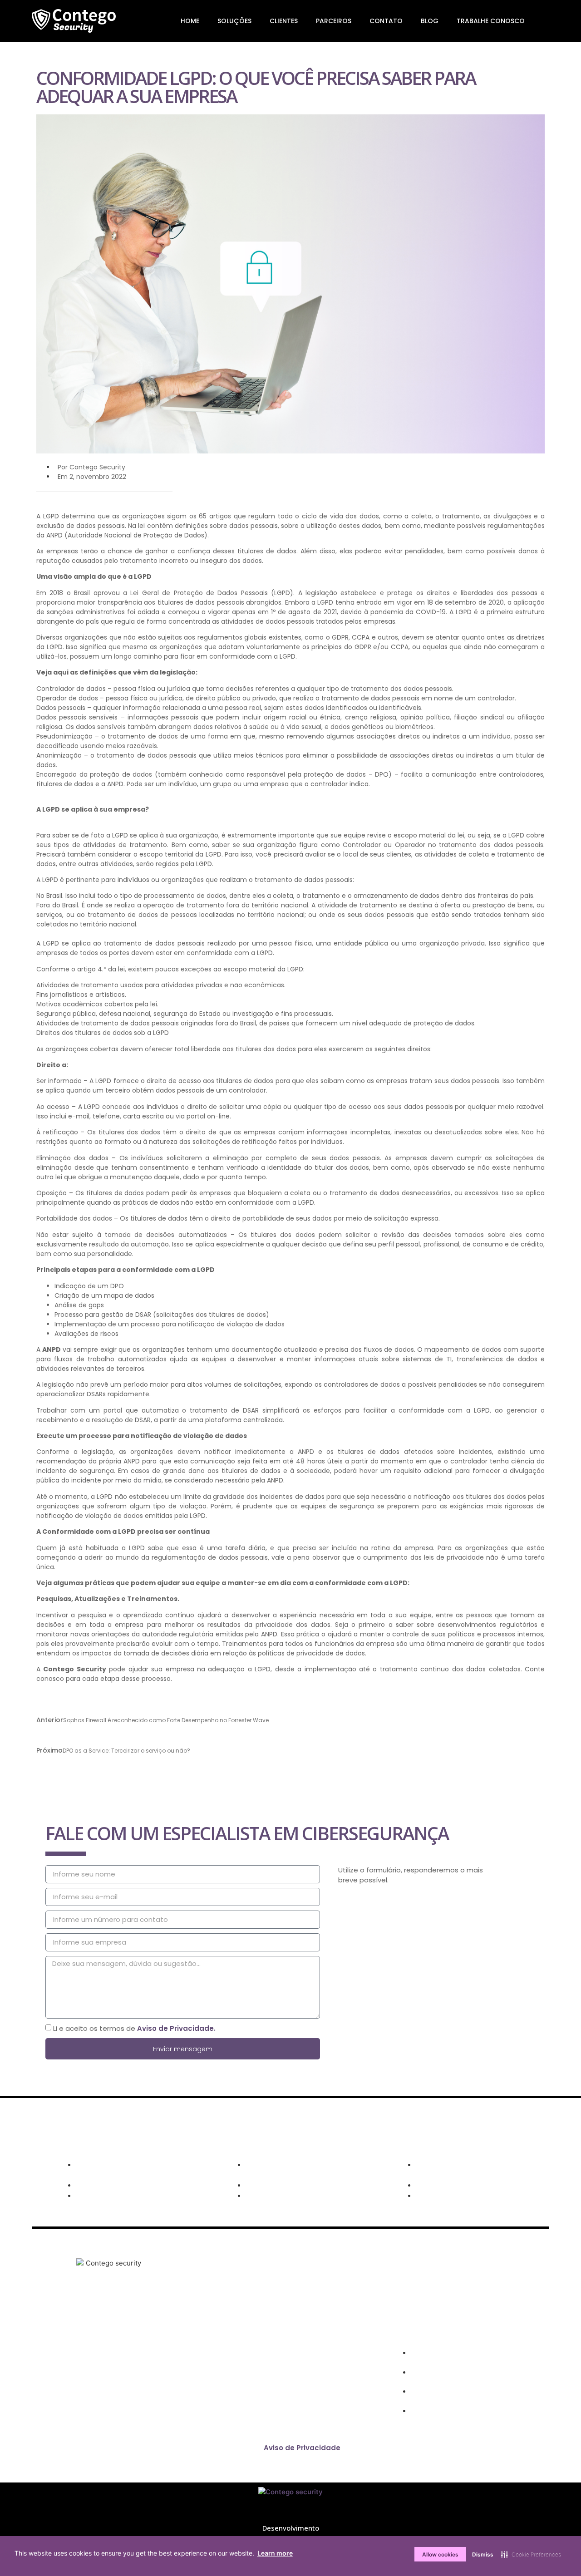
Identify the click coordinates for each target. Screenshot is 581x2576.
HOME (190, 21)
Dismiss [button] (483, 2554)
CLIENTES (284, 21)
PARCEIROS (334, 21)
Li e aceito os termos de (134, 2028)
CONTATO (386, 21)
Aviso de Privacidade (302, 2448)
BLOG (430, 21)
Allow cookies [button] (440, 2554)
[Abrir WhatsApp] (558, 2553)
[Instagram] (97, 2377)
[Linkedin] (123, 2377)
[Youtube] (150, 2377)
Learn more (275, 2553)
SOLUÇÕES (234, 21)
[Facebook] (70, 2377)
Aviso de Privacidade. (176, 2028)
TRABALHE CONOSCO (491, 21)
